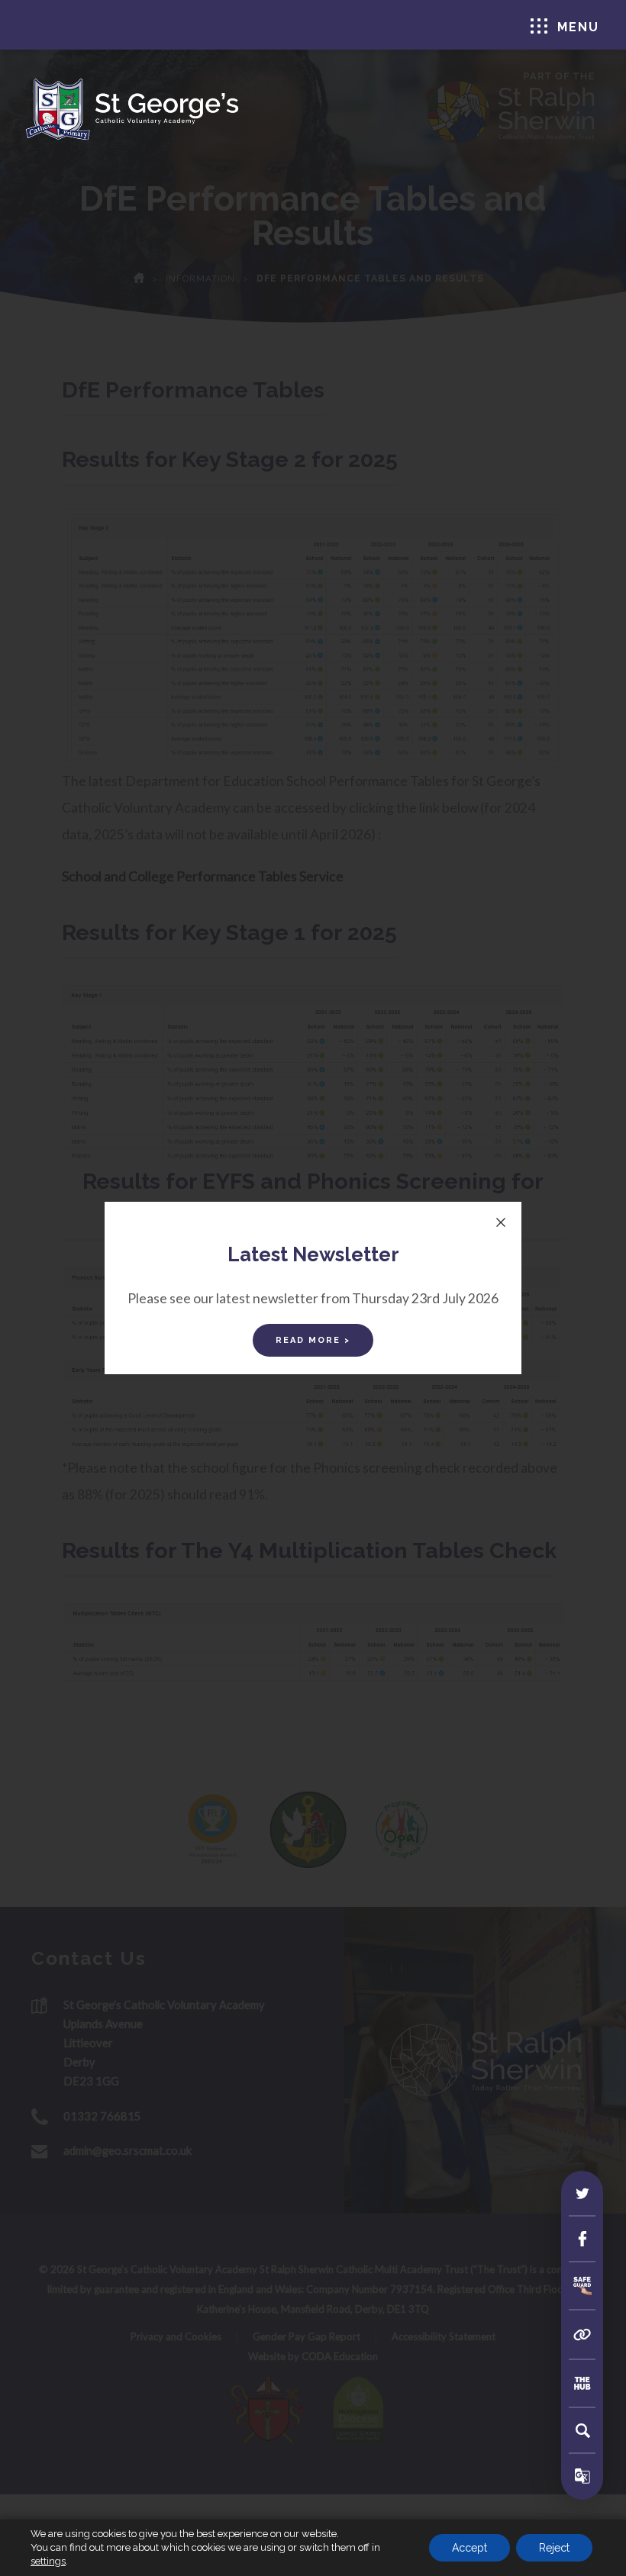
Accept (469, 2548)
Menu (578, 27)
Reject (554, 2548)
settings (48, 2561)
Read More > (313, 1340)
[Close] (501, 1222)
